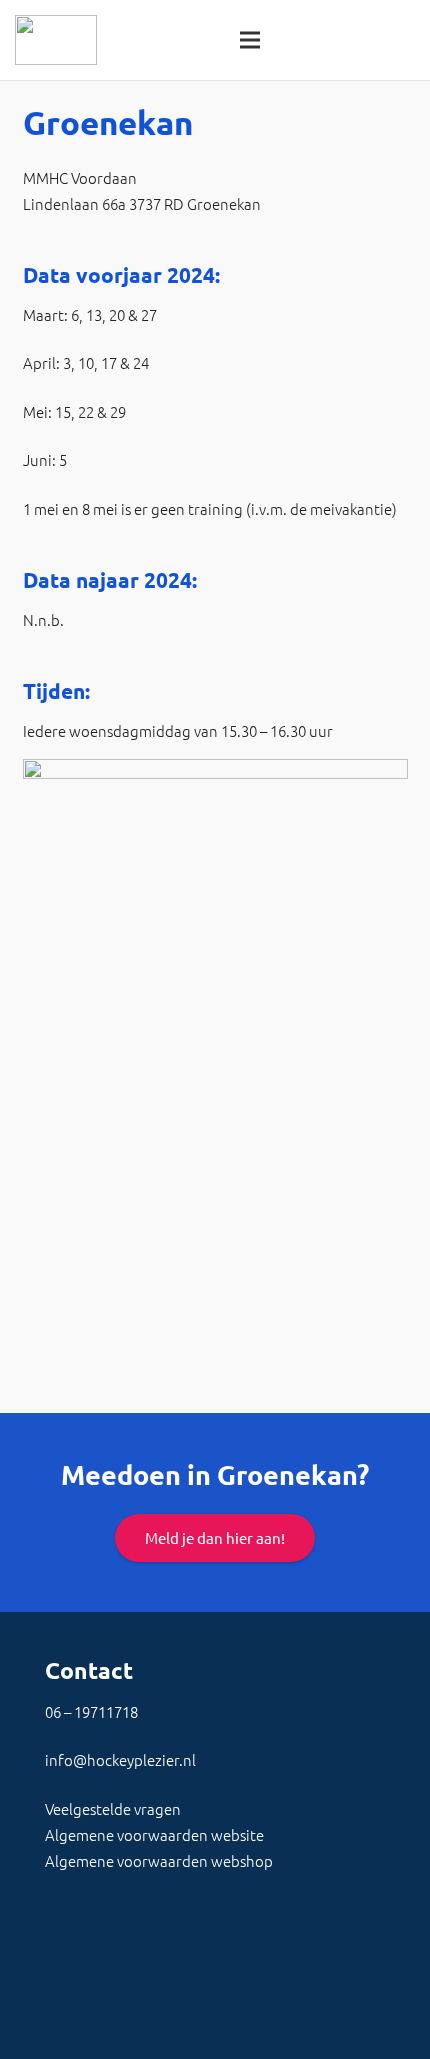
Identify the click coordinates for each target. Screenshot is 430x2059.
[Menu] (250, 40)
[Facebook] (70, 1989)
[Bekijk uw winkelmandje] (405, 40)
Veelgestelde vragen (113, 1808)
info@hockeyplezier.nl (120, 1759)
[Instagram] (220, 1989)
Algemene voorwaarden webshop (159, 1860)
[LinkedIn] (120, 1989)
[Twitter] (170, 1989)
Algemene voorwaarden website (154, 1834)
